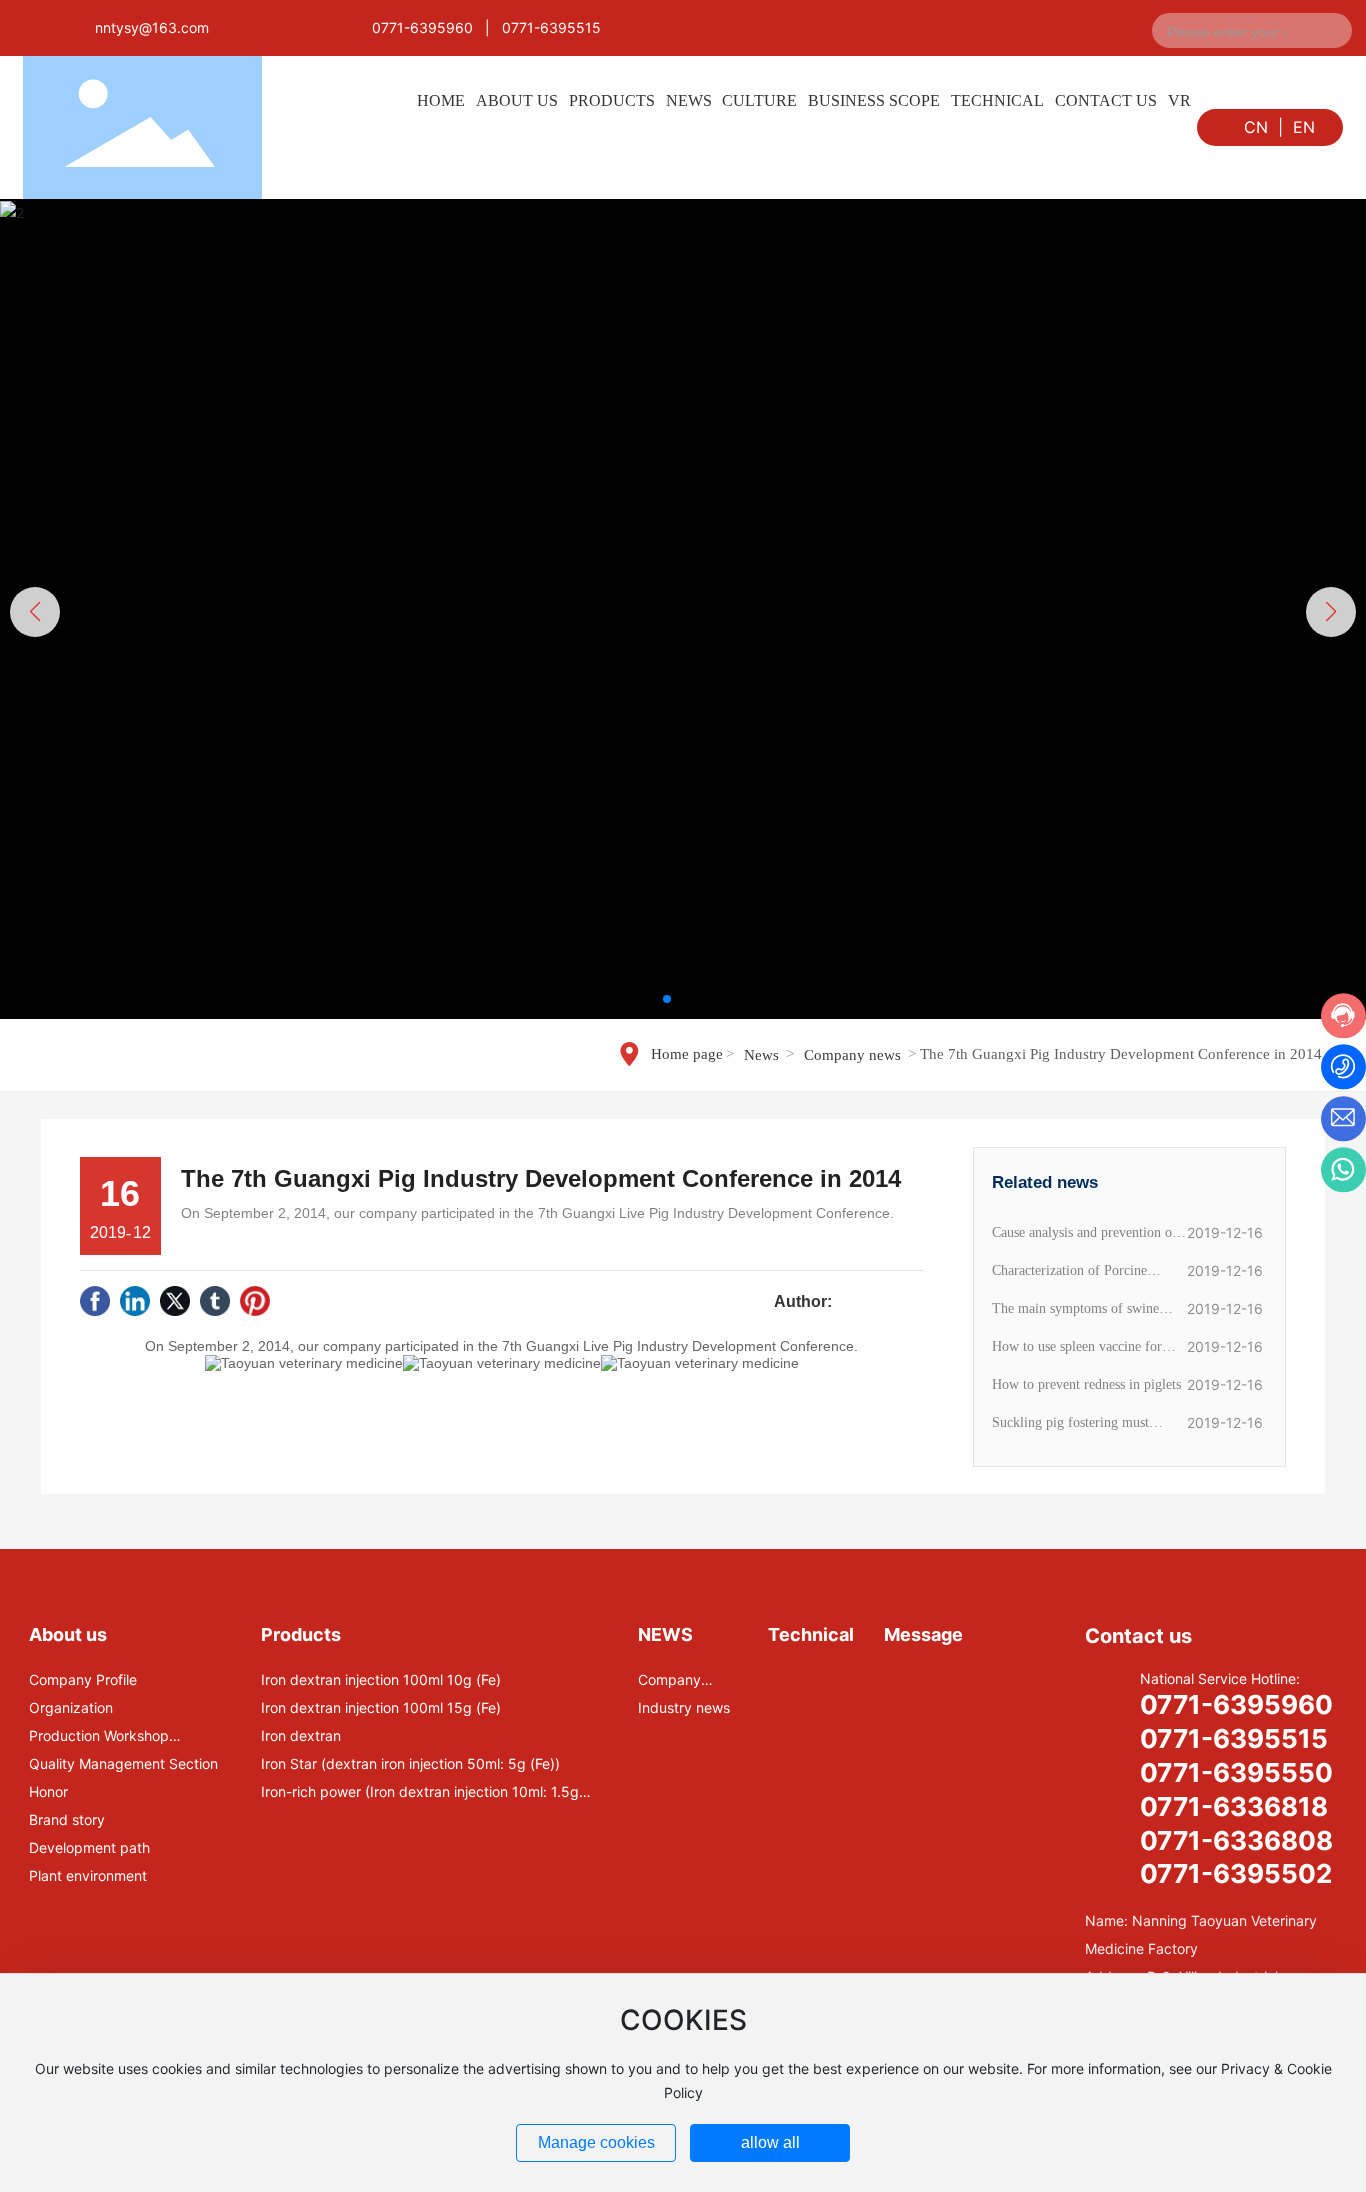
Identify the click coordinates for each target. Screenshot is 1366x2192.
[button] (667, 999)
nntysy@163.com (152, 27)
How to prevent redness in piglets (1086, 1384)
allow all (770, 2142)
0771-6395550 (1236, 1772)
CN (1256, 127)
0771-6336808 (1236, 1840)
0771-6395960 (422, 27)
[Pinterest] (255, 1301)
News (761, 1055)
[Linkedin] (135, 1301)
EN (1304, 127)
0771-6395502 (1236, 1873)
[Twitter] (175, 1301)
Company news (852, 1055)
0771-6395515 (551, 27)
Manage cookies (596, 2142)
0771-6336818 (1234, 1806)
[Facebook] (95, 1301)
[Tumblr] (215, 1301)
